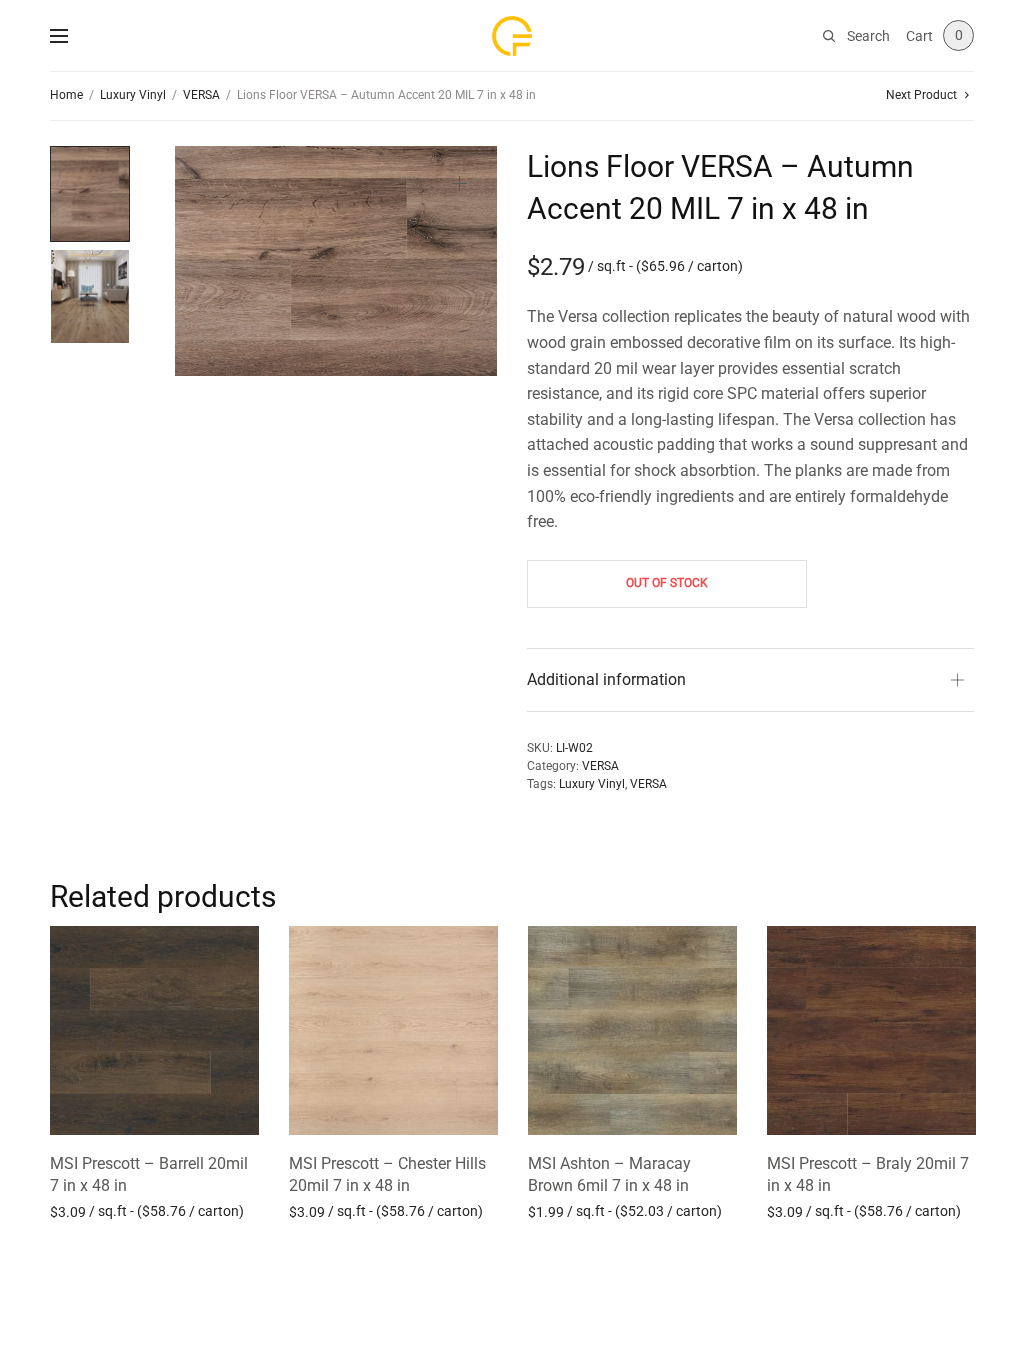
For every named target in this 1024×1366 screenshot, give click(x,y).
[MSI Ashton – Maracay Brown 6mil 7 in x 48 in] (632, 1030)
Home (66, 95)
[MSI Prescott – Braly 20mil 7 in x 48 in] (871, 1030)
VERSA (201, 95)
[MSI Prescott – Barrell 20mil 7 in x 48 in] (154, 1030)
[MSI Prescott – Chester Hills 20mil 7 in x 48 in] (393, 1030)
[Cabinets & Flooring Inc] (512, 36)
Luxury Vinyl (133, 95)
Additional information (606, 679)
